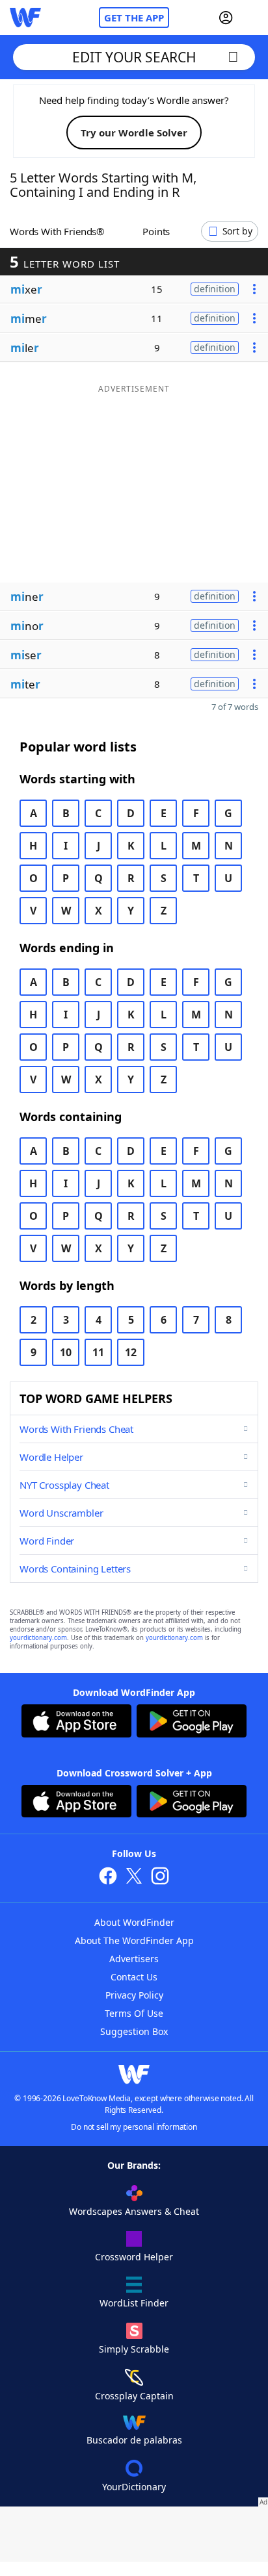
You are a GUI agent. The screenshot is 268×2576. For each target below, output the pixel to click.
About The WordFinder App (134, 1940)
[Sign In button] (226, 18)
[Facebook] (108, 1877)
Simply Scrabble (134, 2349)
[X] (134, 1877)
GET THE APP (134, 18)
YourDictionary (134, 2487)
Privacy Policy (134, 1995)
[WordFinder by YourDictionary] (25, 18)
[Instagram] (160, 1877)
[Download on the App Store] (76, 1723)
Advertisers (134, 1959)
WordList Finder (134, 2303)
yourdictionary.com (38, 1638)
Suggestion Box (134, 2031)
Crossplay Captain (134, 2396)
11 (98, 1352)
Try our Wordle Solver (134, 133)
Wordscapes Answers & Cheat (134, 2211)
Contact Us (134, 1977)
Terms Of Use (134, 2013)
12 (131, 1352)
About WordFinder (134, 1922)
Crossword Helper (134, 2257)
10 (66, 1352)
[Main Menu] (253, 18)
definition (215, 289)
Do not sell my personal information (134, 2127)
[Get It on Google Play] (192, 1723)
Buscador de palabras (134, 2440)
